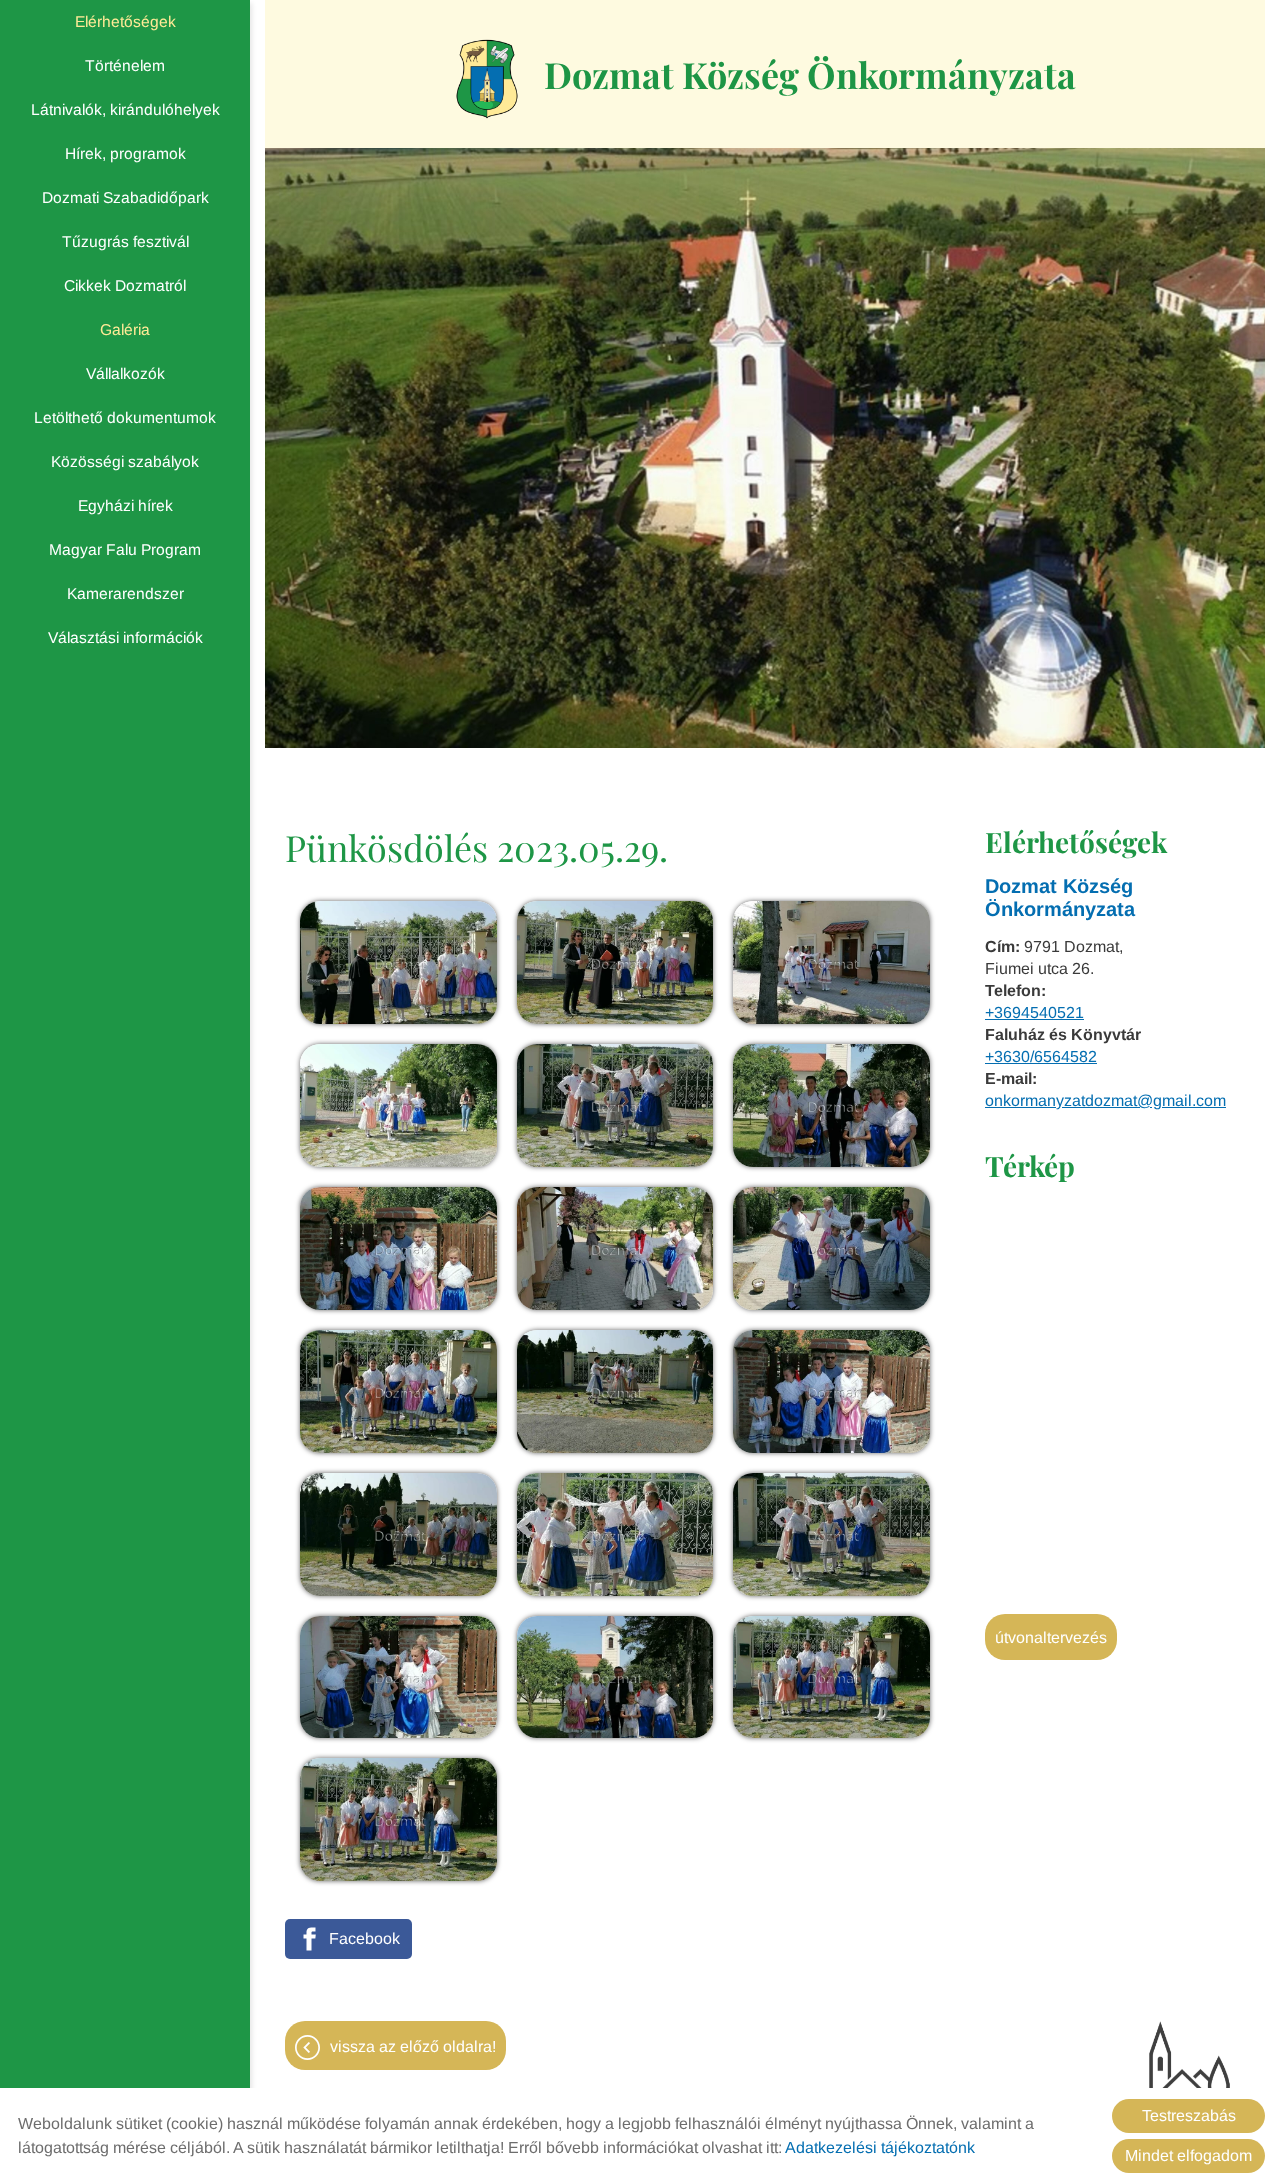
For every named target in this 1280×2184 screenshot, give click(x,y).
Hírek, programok (125, 153)
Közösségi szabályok (125, 461)
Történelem (125, 65)
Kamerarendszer (125, 593)
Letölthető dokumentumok (125, 417)
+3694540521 (1034, 1012)
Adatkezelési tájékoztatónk (880, 2147)
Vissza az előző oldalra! (413, 2046)
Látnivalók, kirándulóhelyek (125, 109)
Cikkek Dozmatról (125, 285)
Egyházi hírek (125, 505)
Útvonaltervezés (1051, 1637)
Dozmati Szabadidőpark (125, 197)
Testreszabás (1189, 2115)
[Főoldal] (487, 79)
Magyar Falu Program (125, 549)
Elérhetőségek (125, 21)
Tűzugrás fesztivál (125, 241)
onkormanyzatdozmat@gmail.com (1105, 1100)
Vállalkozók (125, 373)
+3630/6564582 (1041, 1056)
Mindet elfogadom (1188, 2155)
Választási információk (125, 637)
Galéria (125, 329)
